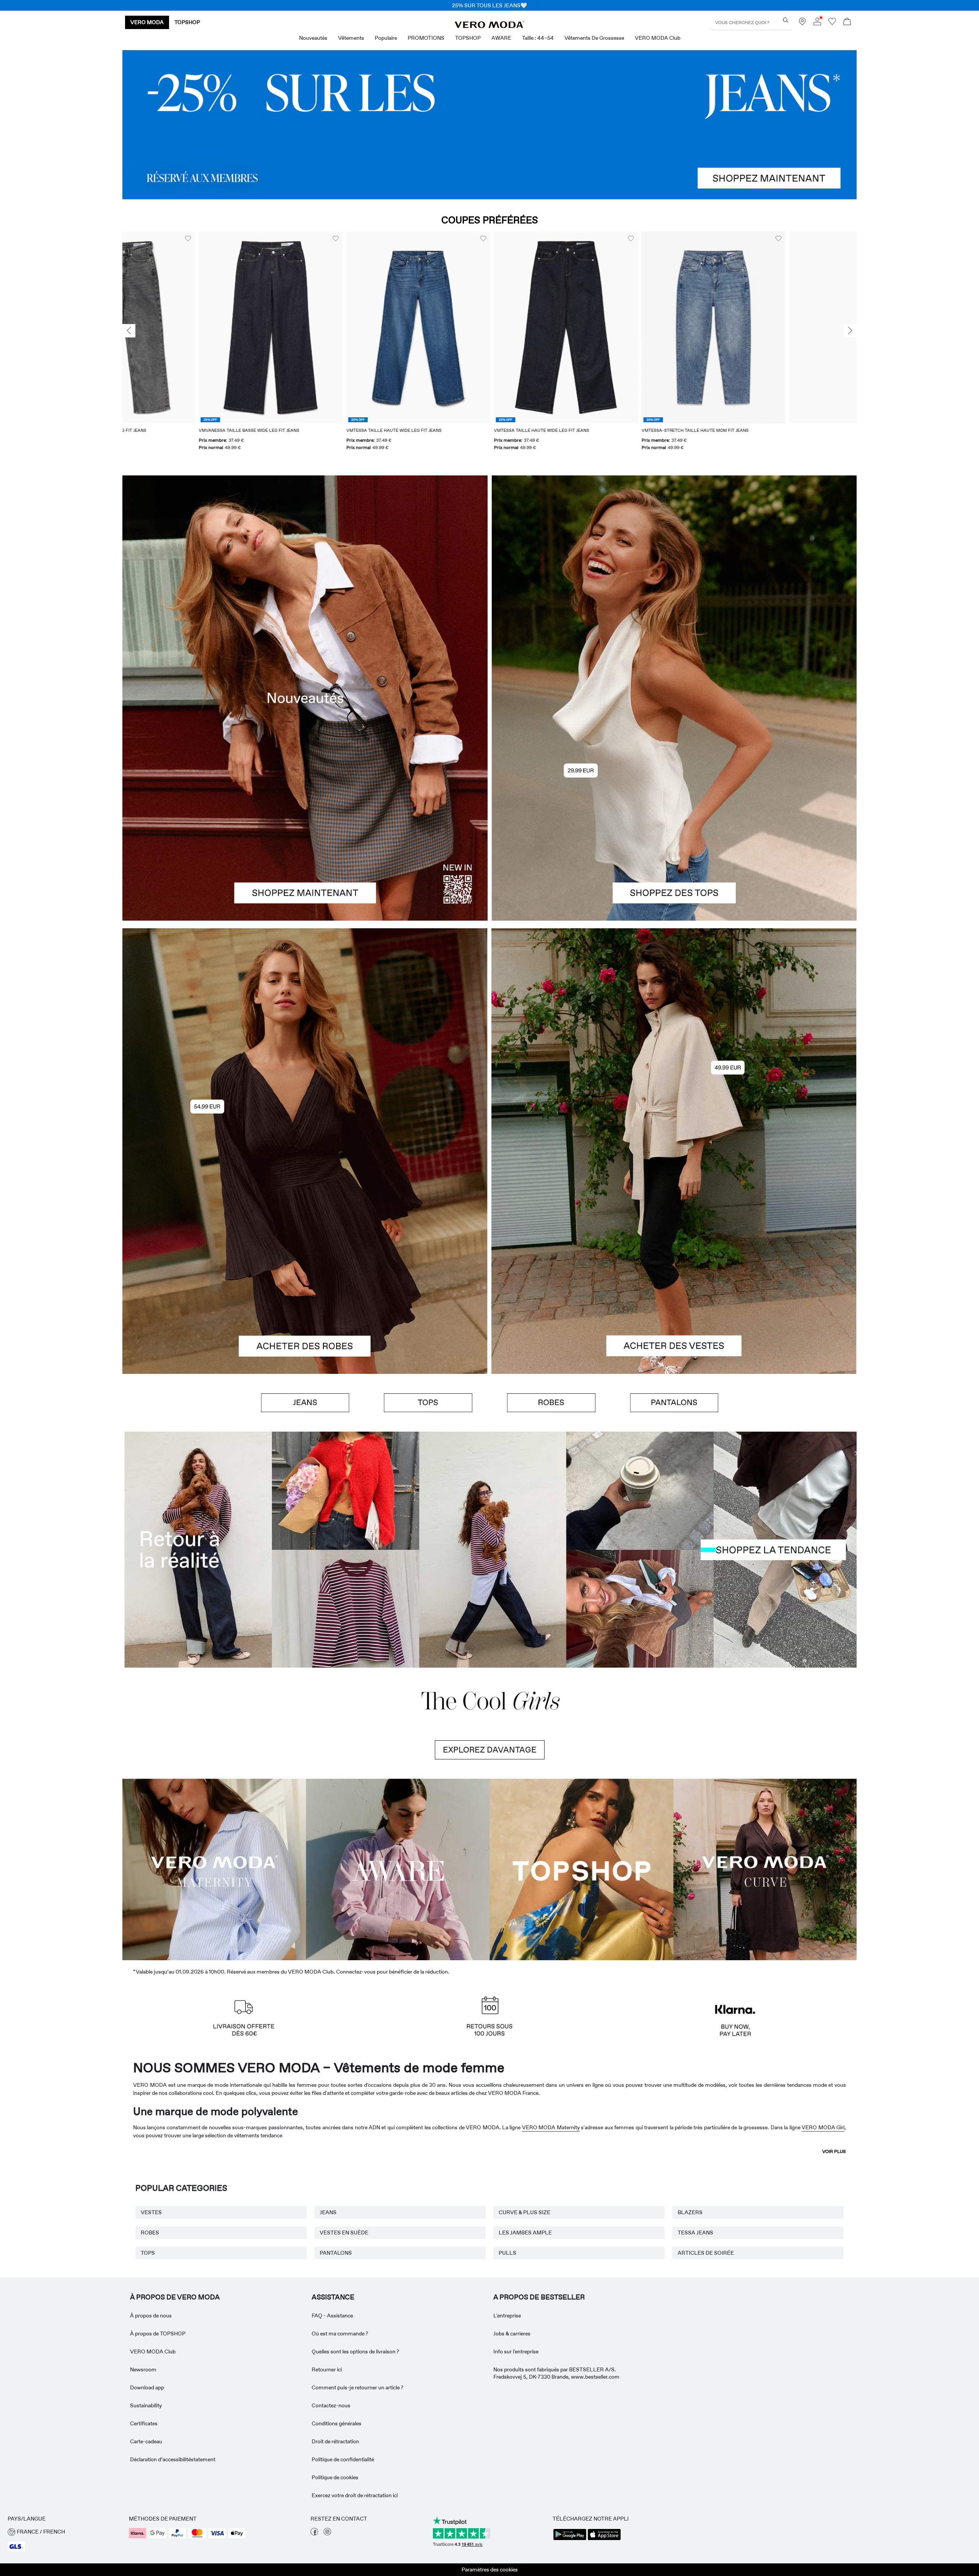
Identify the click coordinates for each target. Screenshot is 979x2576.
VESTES (151, 2212)
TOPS (148, 2253)
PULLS (507, 2253)
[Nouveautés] (305, 698)
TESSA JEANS (695, 2233)
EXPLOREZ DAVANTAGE (490, 1750)
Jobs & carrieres (512, 2334)
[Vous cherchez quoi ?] (786, 20)
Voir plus (834, 2151)
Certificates (144, 2423)
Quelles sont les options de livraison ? (355, 2351)
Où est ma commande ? (340, 2334)
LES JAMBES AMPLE (525, 2233)
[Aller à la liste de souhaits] (832, 23)
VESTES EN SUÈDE (344, 2233)
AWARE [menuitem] (501, 38)
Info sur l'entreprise (516, 2351)
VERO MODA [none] (147, 22)
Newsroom (143, 2369)
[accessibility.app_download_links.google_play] (570, 2539)
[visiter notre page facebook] (314, 2534)
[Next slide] (850, 331)
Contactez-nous (331, 2405)
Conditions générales (337, 2423)
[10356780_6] (674, 587)
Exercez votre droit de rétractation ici (355, 2495)
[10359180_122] (674, 1040)
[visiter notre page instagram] (327, 2534)
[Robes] (305, 1263)
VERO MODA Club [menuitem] (658, 38)
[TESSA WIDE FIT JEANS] (489, 1550)
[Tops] (674, 809)
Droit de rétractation (335, 2441)
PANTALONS (336, 2253)
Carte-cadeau (146, 2441)
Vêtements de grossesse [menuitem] (594, 38)
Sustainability (146, 2405)
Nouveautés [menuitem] (313, 38)
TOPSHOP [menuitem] (468, 38)
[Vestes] (674, 1263)
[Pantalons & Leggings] (674, 1403)
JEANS (328, 2212)
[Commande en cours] (847, 22)
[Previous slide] (129, 331)
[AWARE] (398, 1868)
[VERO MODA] (489, 26)
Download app (147, 2387)
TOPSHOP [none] (187, 22)
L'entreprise (507, 2316)
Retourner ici (327, 2369)
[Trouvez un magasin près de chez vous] (802, 23)
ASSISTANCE (333, 2297)
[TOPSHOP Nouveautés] (581, 1868)
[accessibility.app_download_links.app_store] (604, 2539)
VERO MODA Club (153, 2351)
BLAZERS (690, 2212)
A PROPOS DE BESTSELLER (539, 2297)
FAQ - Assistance (332, 2316)
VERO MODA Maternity (551, 2127)
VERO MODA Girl (823, 2127)
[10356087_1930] (305, 1040)
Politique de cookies (335, 2477)
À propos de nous (151, 2316)
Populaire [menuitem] (386, 38)
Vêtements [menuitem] (351, 38)
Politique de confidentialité (343, 2459)
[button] (194, 327)
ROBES (150, 2233)
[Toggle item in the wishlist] (259, 239)
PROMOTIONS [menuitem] (426, 38)
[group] (194, 346)
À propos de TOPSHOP (158, 2334)
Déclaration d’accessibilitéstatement (173, 2459)
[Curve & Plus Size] (765, 1868)
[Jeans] (489, 125)
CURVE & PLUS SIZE (524, 2212)
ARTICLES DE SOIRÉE (706, 2253)
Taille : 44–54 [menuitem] (538, 38)
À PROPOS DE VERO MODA (175, 2297)
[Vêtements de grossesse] (214, 1868)
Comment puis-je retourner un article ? (358, 2387)
